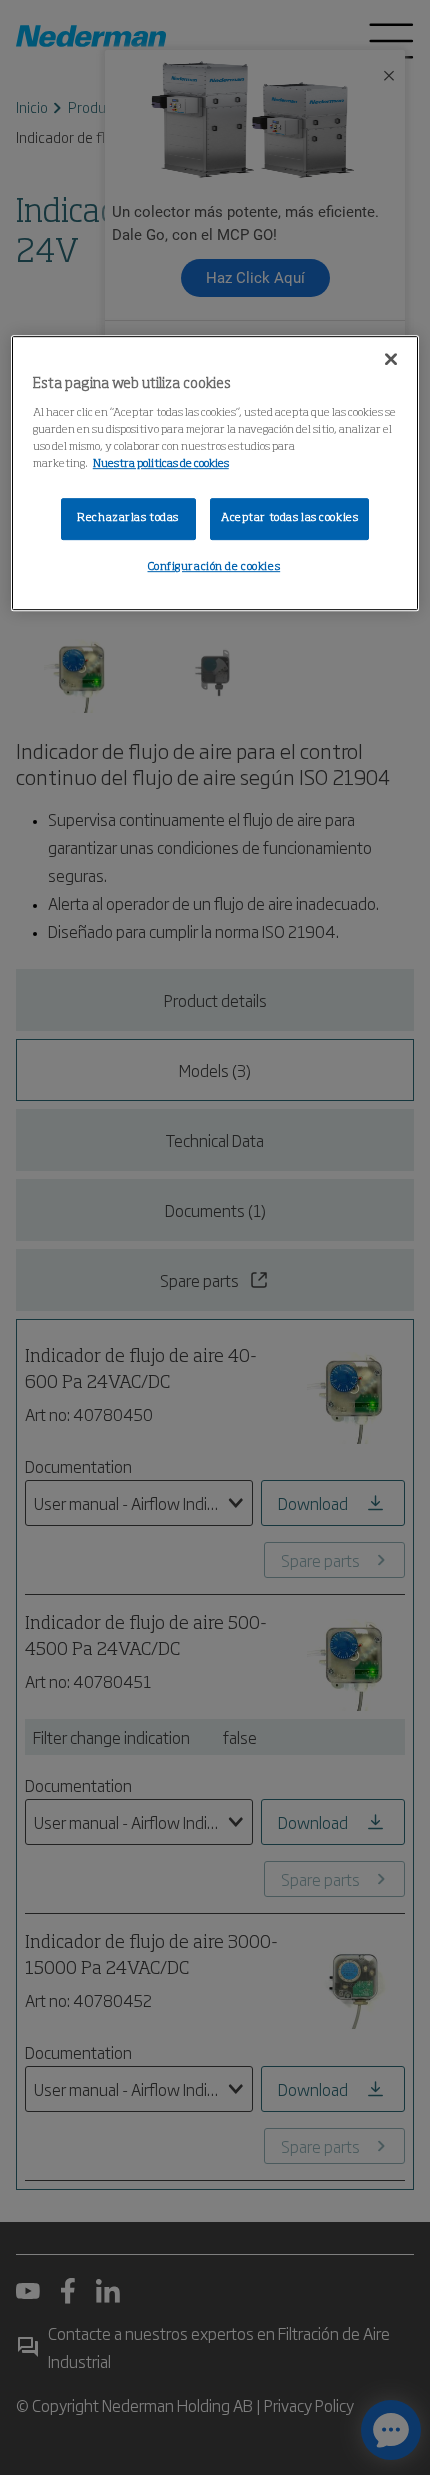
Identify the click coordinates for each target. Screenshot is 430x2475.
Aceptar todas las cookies (289, 518)
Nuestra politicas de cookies (161, 464)
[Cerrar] (391, 359)
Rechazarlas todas (128, 518)
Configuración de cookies (214, 567)
